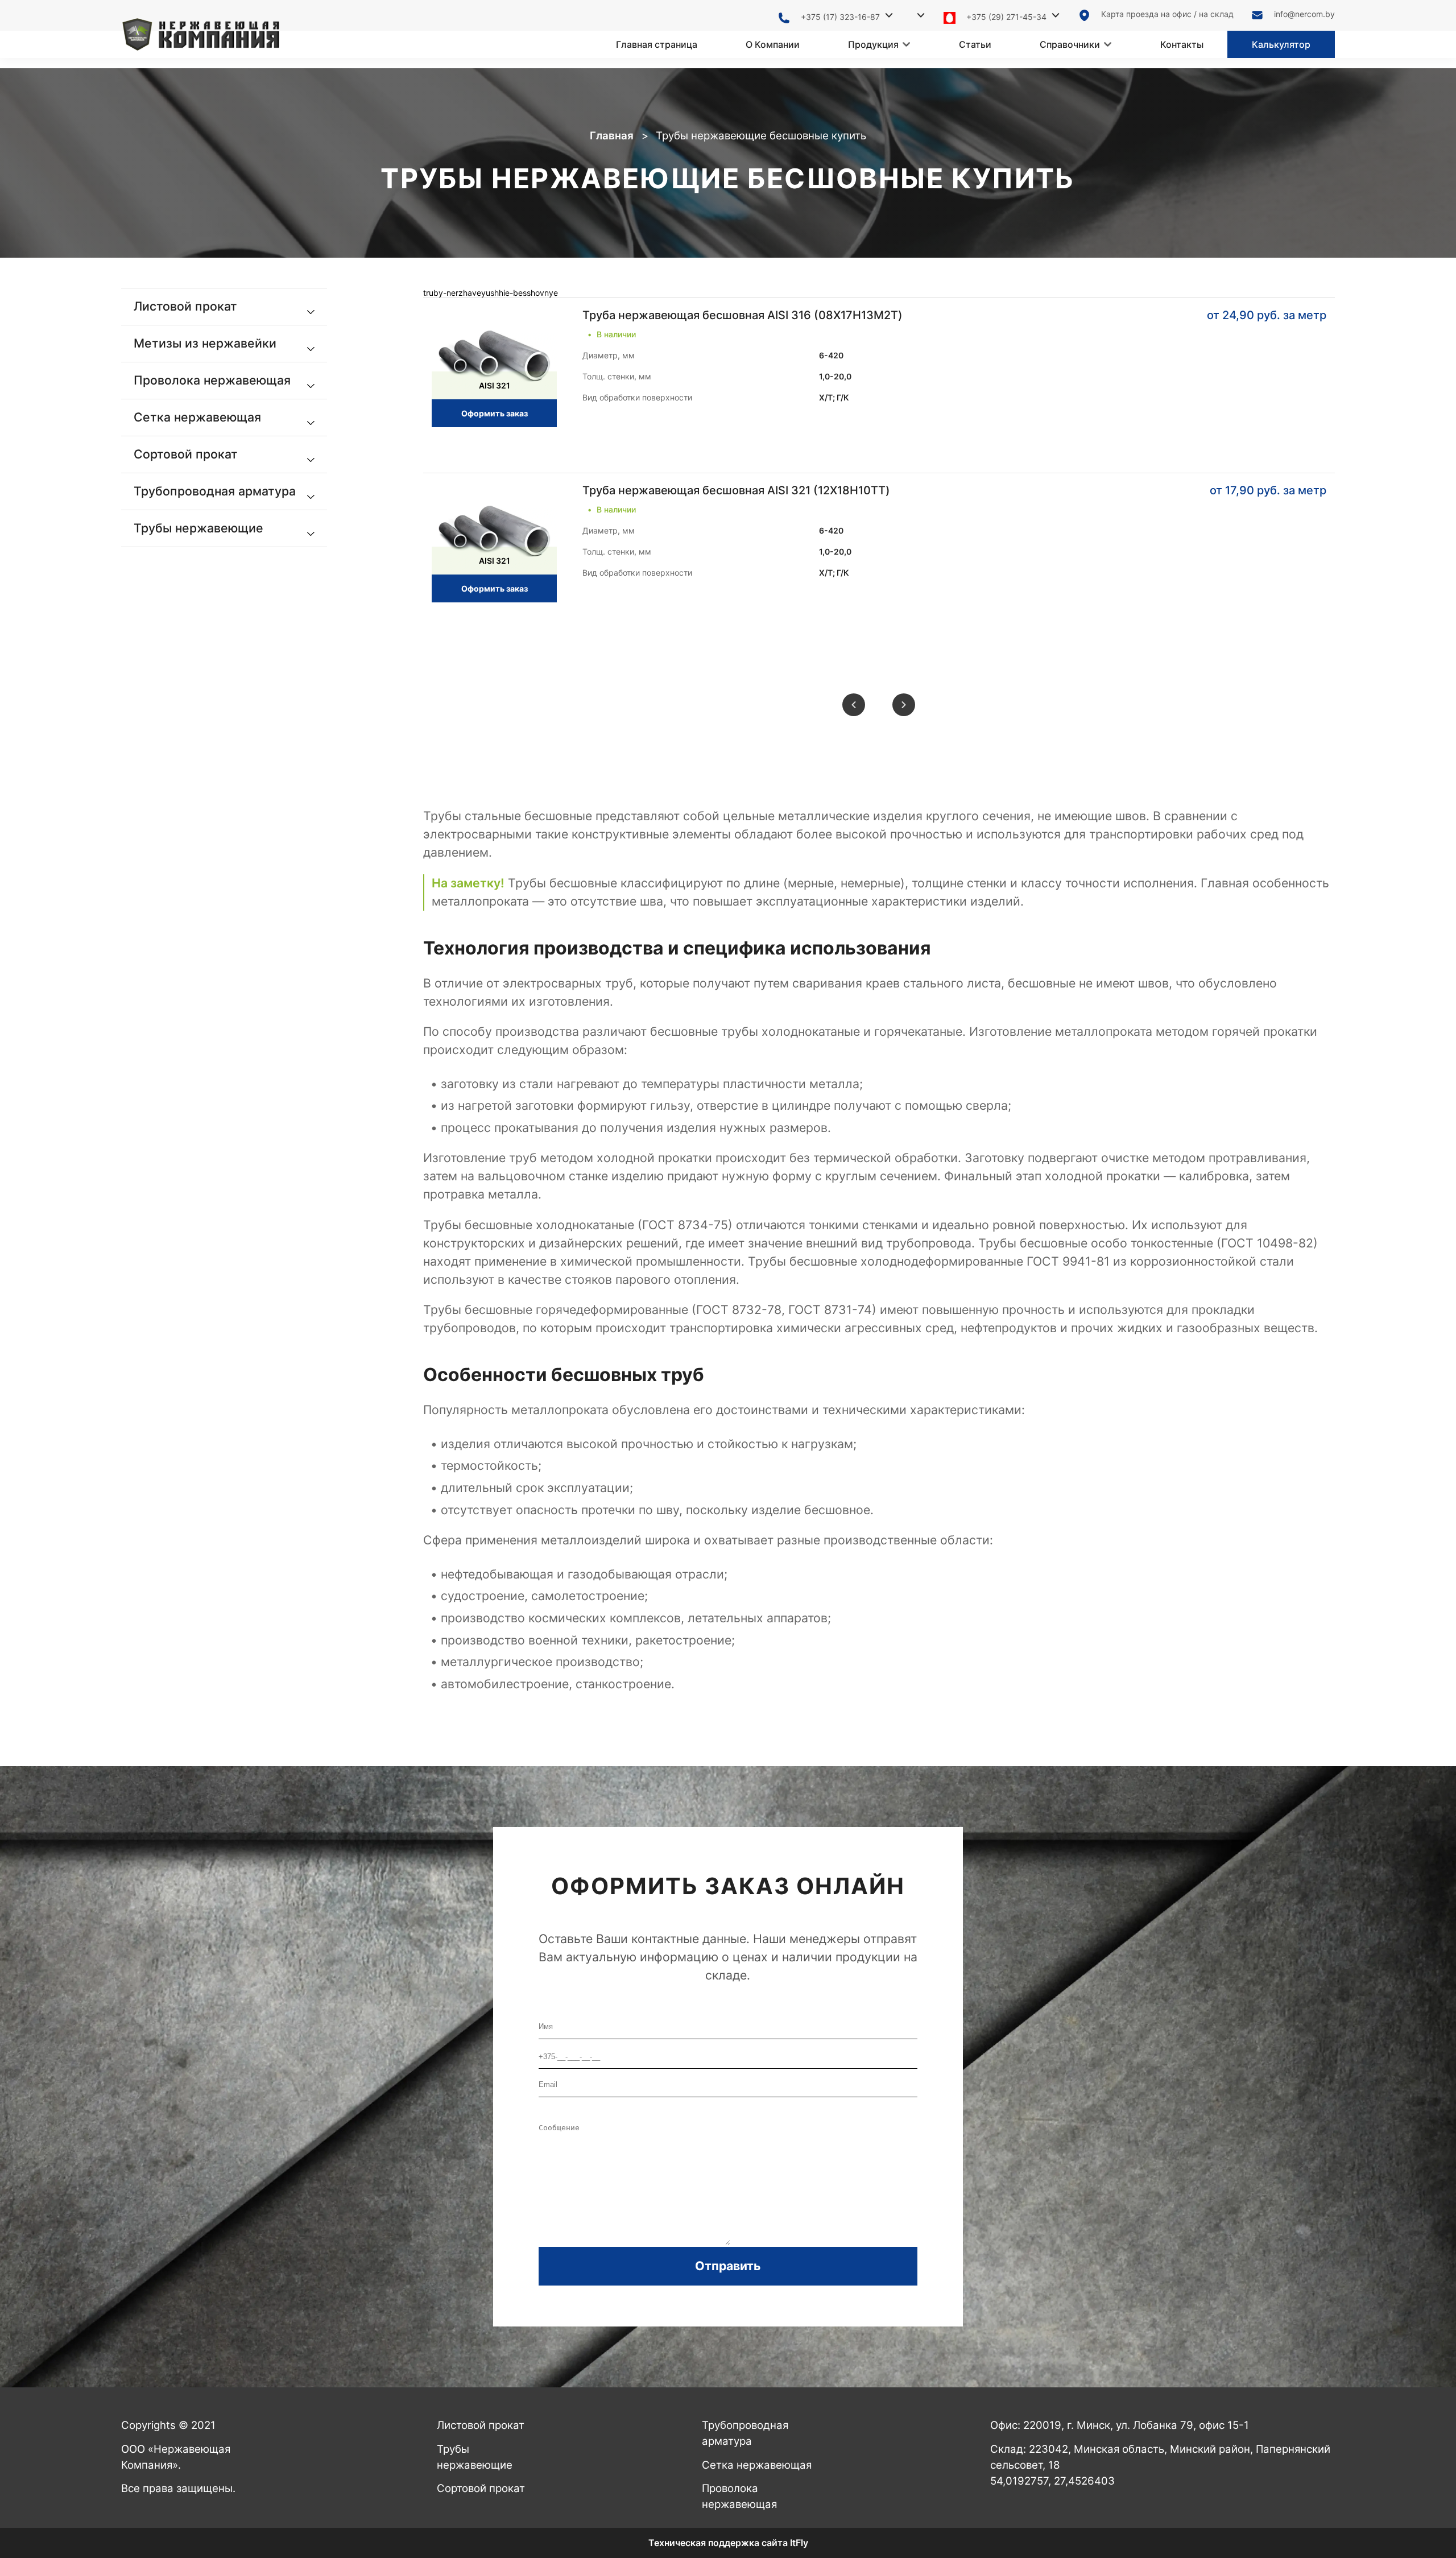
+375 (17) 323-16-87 (840, 17)
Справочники (1070, 44)
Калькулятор (1281, 44)
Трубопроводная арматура (745, 2433)
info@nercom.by (1304, 14)
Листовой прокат (481, 2425)
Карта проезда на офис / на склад (1167, 14)
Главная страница (657, 44)
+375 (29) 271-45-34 (1006, 17)
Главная (612, 136)
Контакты (1182, 44)
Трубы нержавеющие (475, 2457)
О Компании (773, 44)
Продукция (873, 44)
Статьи (975, 44)
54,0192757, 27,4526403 (1052, 2481)
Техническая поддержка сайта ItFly (728, 2543)
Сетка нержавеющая (757, 2465)
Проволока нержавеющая (739, 2496)
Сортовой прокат (481, 2488)
